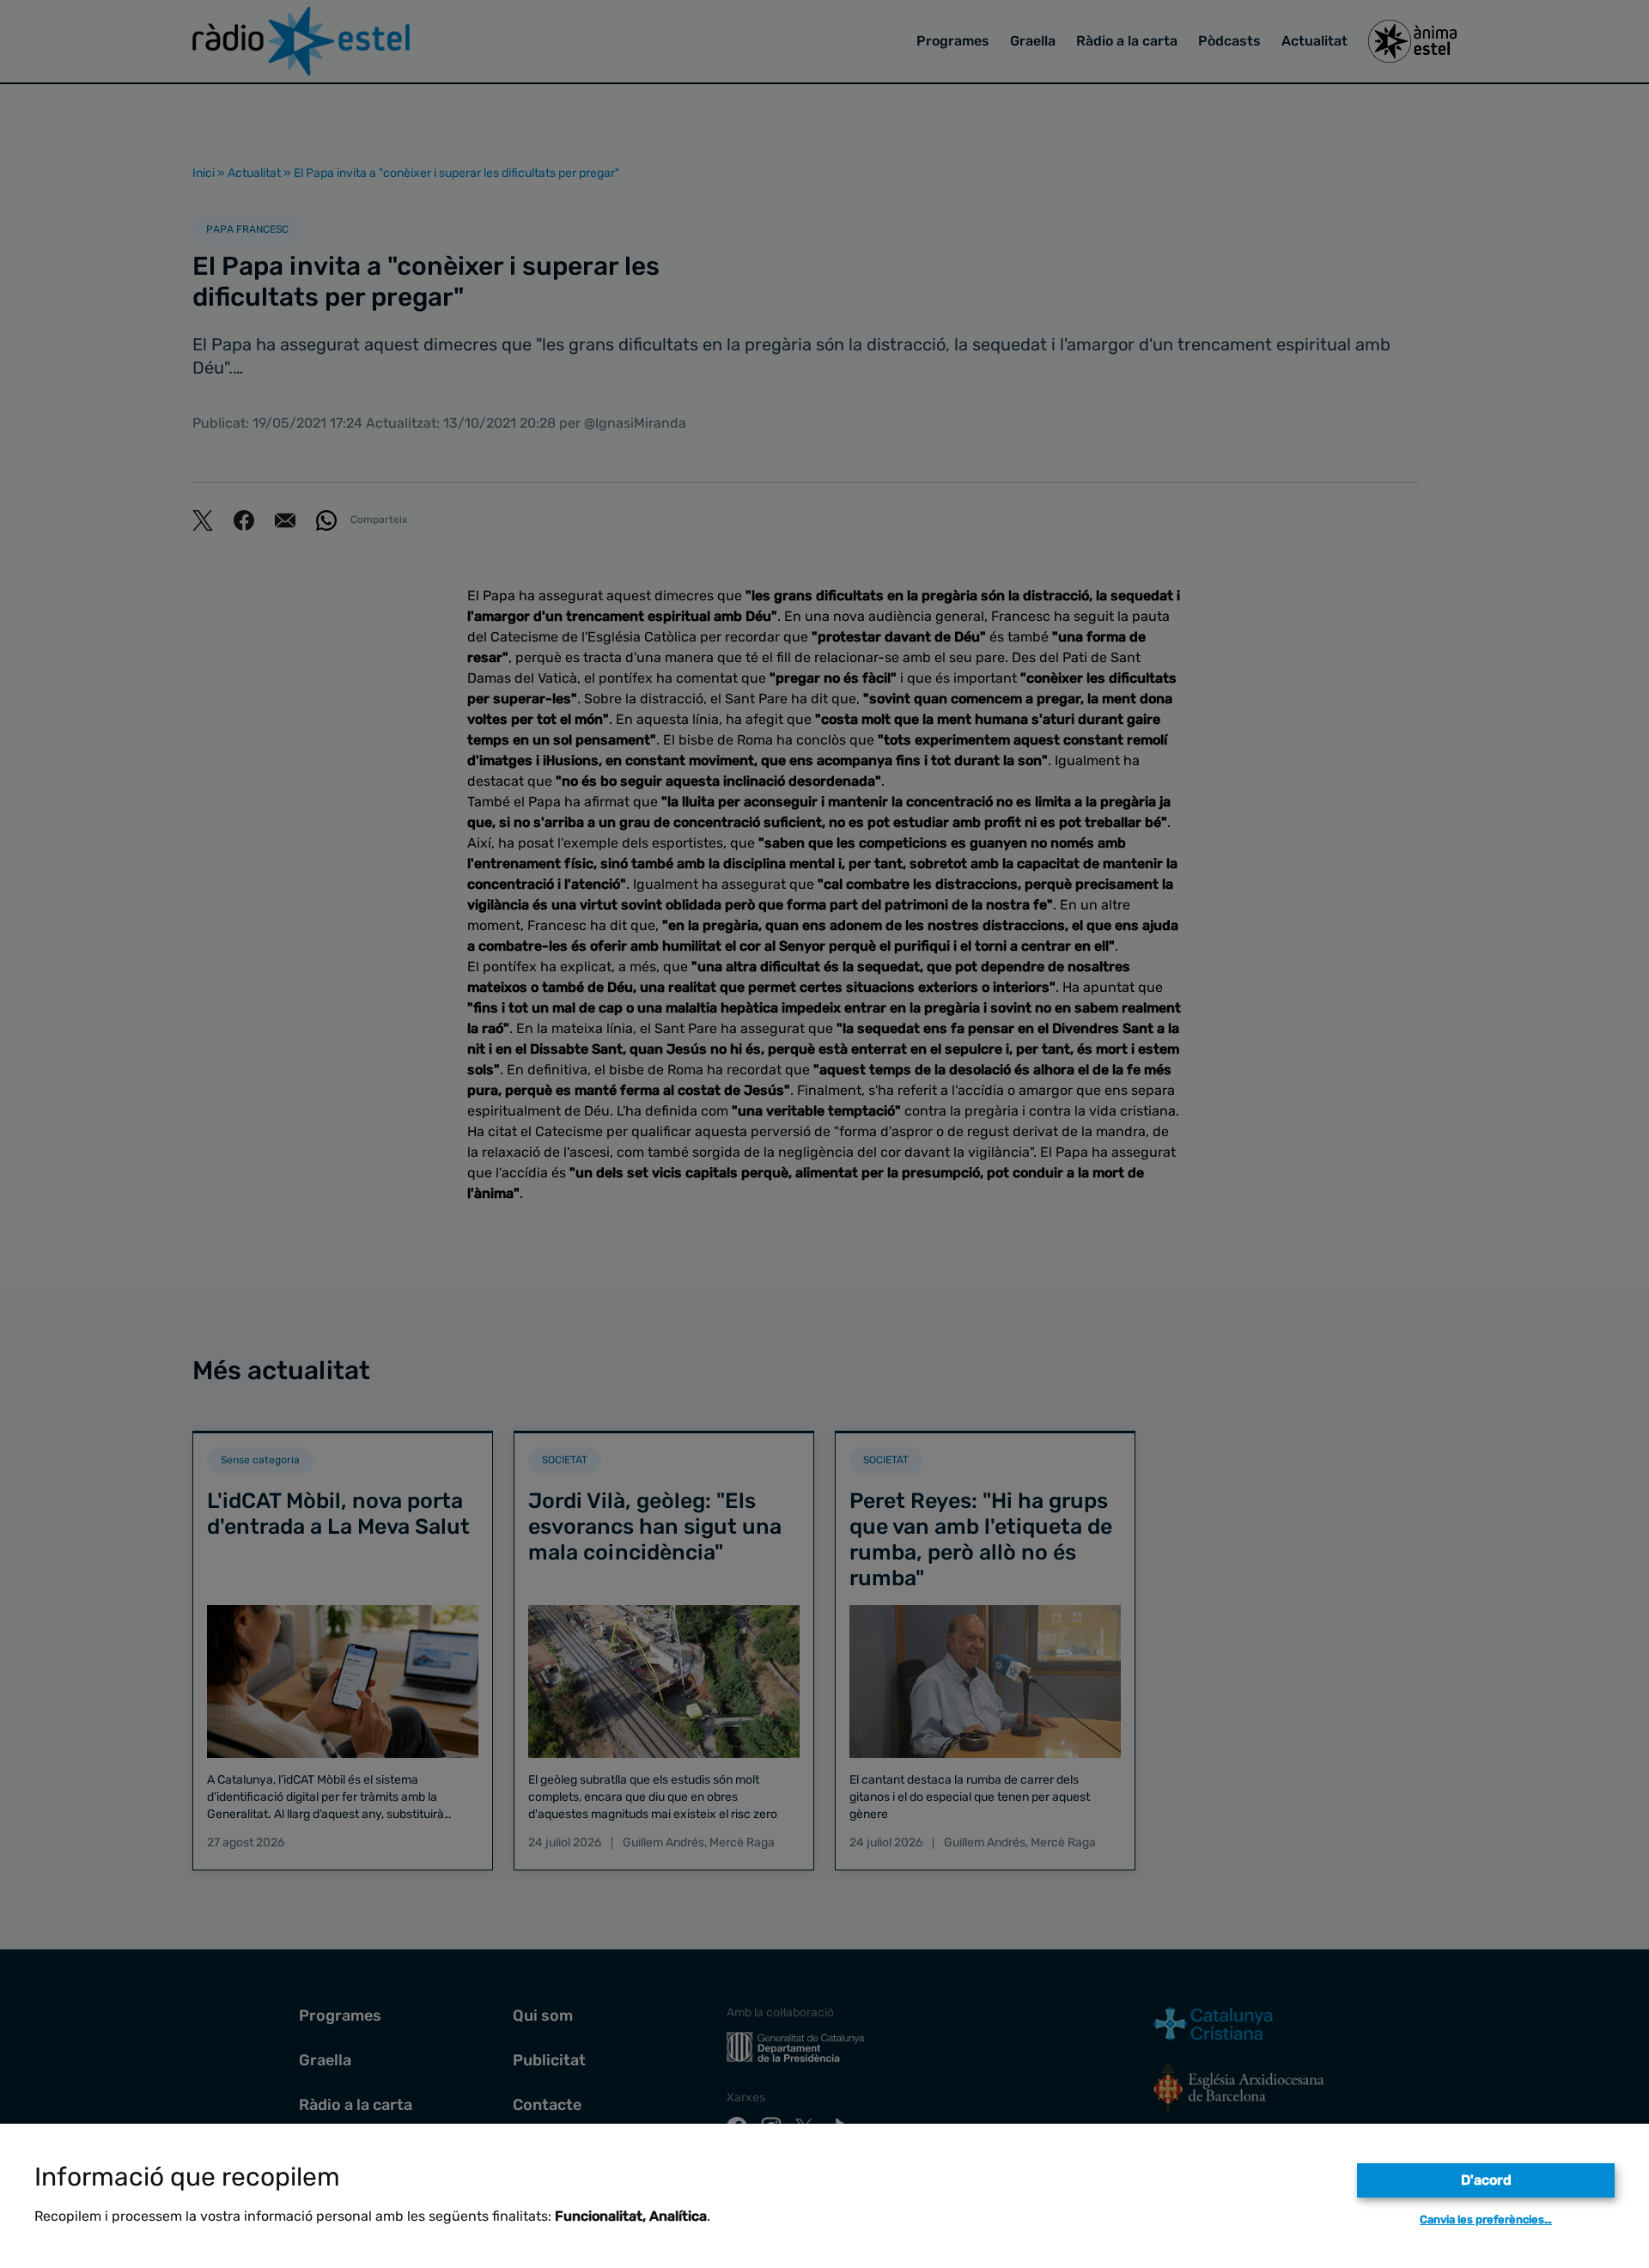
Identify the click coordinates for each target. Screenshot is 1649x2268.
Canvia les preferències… (1486, 2219)
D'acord (1486, 2180)
